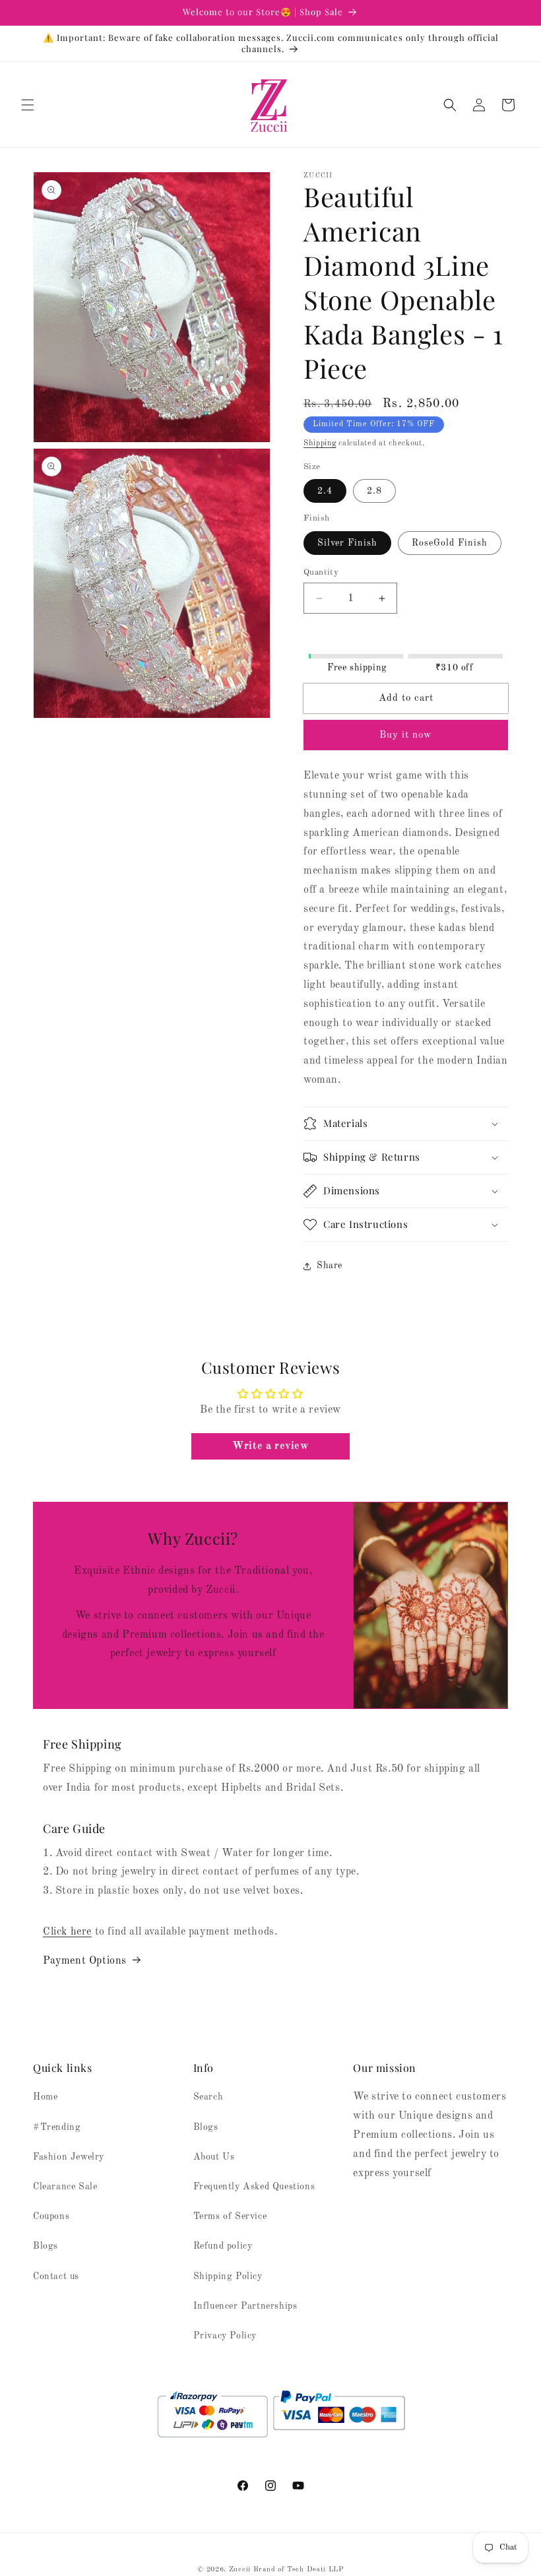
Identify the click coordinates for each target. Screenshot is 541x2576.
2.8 (374, 491)
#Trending (57, 2127)
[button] (28, 105)
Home (45, 2097)
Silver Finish (347, 543)
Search (208, 2097)
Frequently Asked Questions (254, 2187)
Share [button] (330, 1266)
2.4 (325, 491)
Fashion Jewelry (69, 2157)
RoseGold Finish (450, 543)
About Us (214, 2157)
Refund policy (223, 2246)
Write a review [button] (270, 1446)
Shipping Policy (228, 2276)
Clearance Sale (65, 2187)
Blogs (46, 2246)
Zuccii (240, 2570)
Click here (67, 1932)
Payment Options (85, 1961)
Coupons (51, 2216)
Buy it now (406, 735)
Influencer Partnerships (245, 2306)
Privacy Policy (225, 2336)
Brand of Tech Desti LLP (299, 2570)
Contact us (56, 2276)
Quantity (321, 572)
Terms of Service (230, 2216)
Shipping (320, 443)
